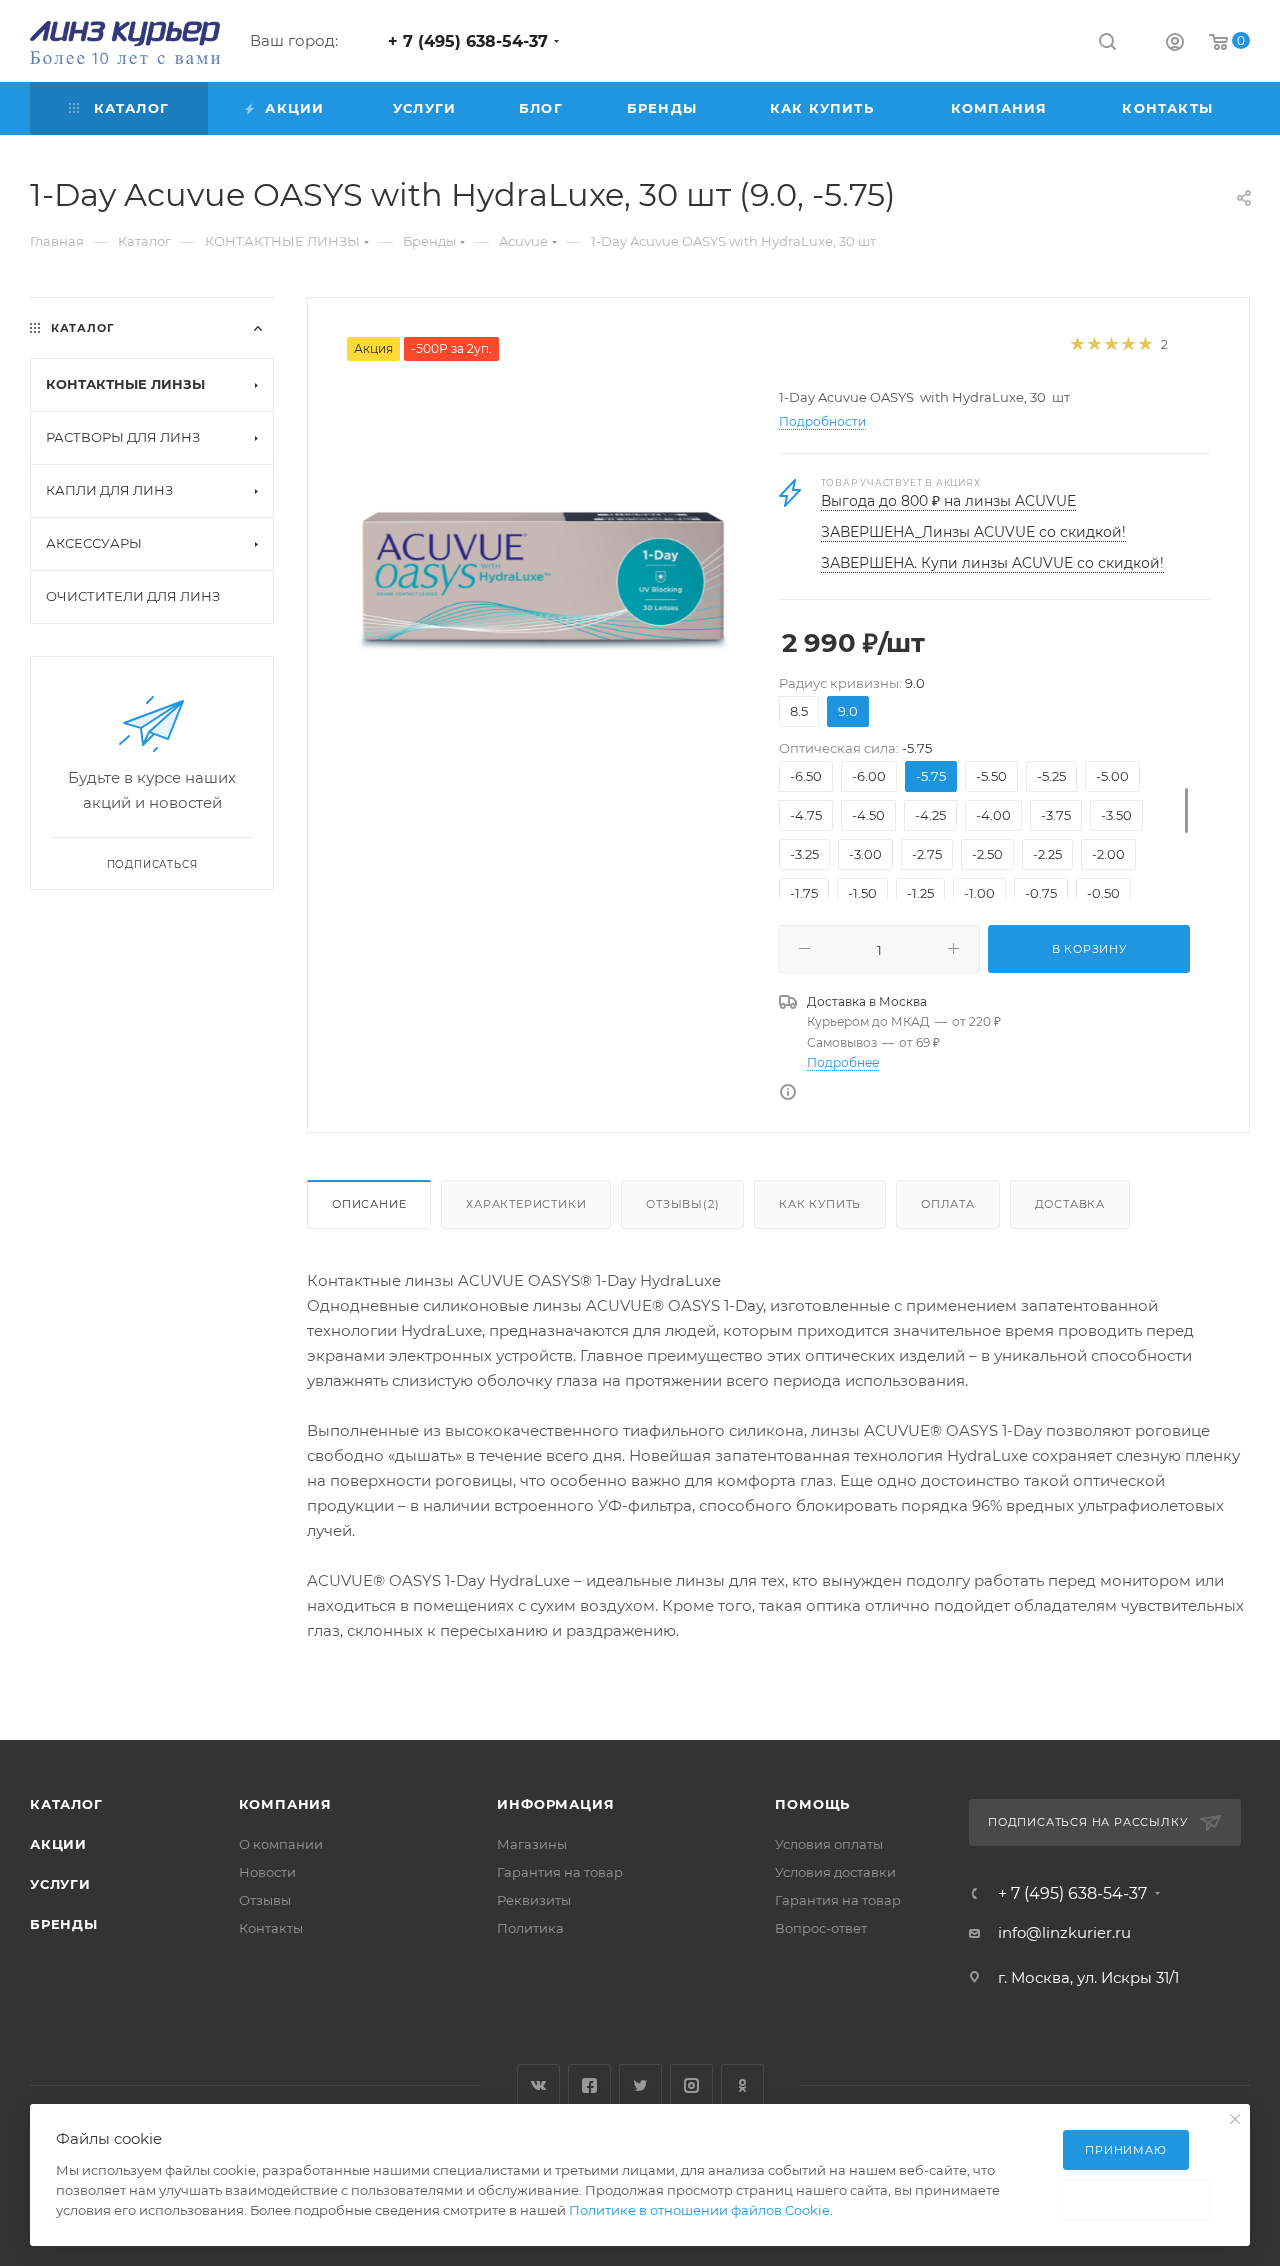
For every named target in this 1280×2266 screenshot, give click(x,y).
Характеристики (526, 1204)
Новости (267, 1872)
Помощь (812, 1804)
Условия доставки (835, 1872)
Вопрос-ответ (821, 1928)
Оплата (948, 1204)
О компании (281, 1844)
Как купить (820, 1204)
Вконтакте (538, 2085)
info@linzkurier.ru (1064, 1932)
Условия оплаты (829, 1844)
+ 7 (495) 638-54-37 (468, 41)
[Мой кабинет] (1175, 44)
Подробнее (843, 1062)
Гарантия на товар (560, 1872)
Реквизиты (534, 1900)
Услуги (60, 1884)
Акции (58, 1844)
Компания (285, 1804)
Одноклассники (742, 2085)
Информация (555, 1804)
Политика (530, 1928)
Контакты (271, 1928)
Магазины (532, 1844)
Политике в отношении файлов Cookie (699, 2210)
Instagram (691, 2085)
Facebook (589, 2085)
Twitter (640, 2085)
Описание (369, 1204)
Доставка (1070, 1204)
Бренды (64, 1924)
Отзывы (265, 1900)
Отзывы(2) (682, 1204)
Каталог (66, 1804)
